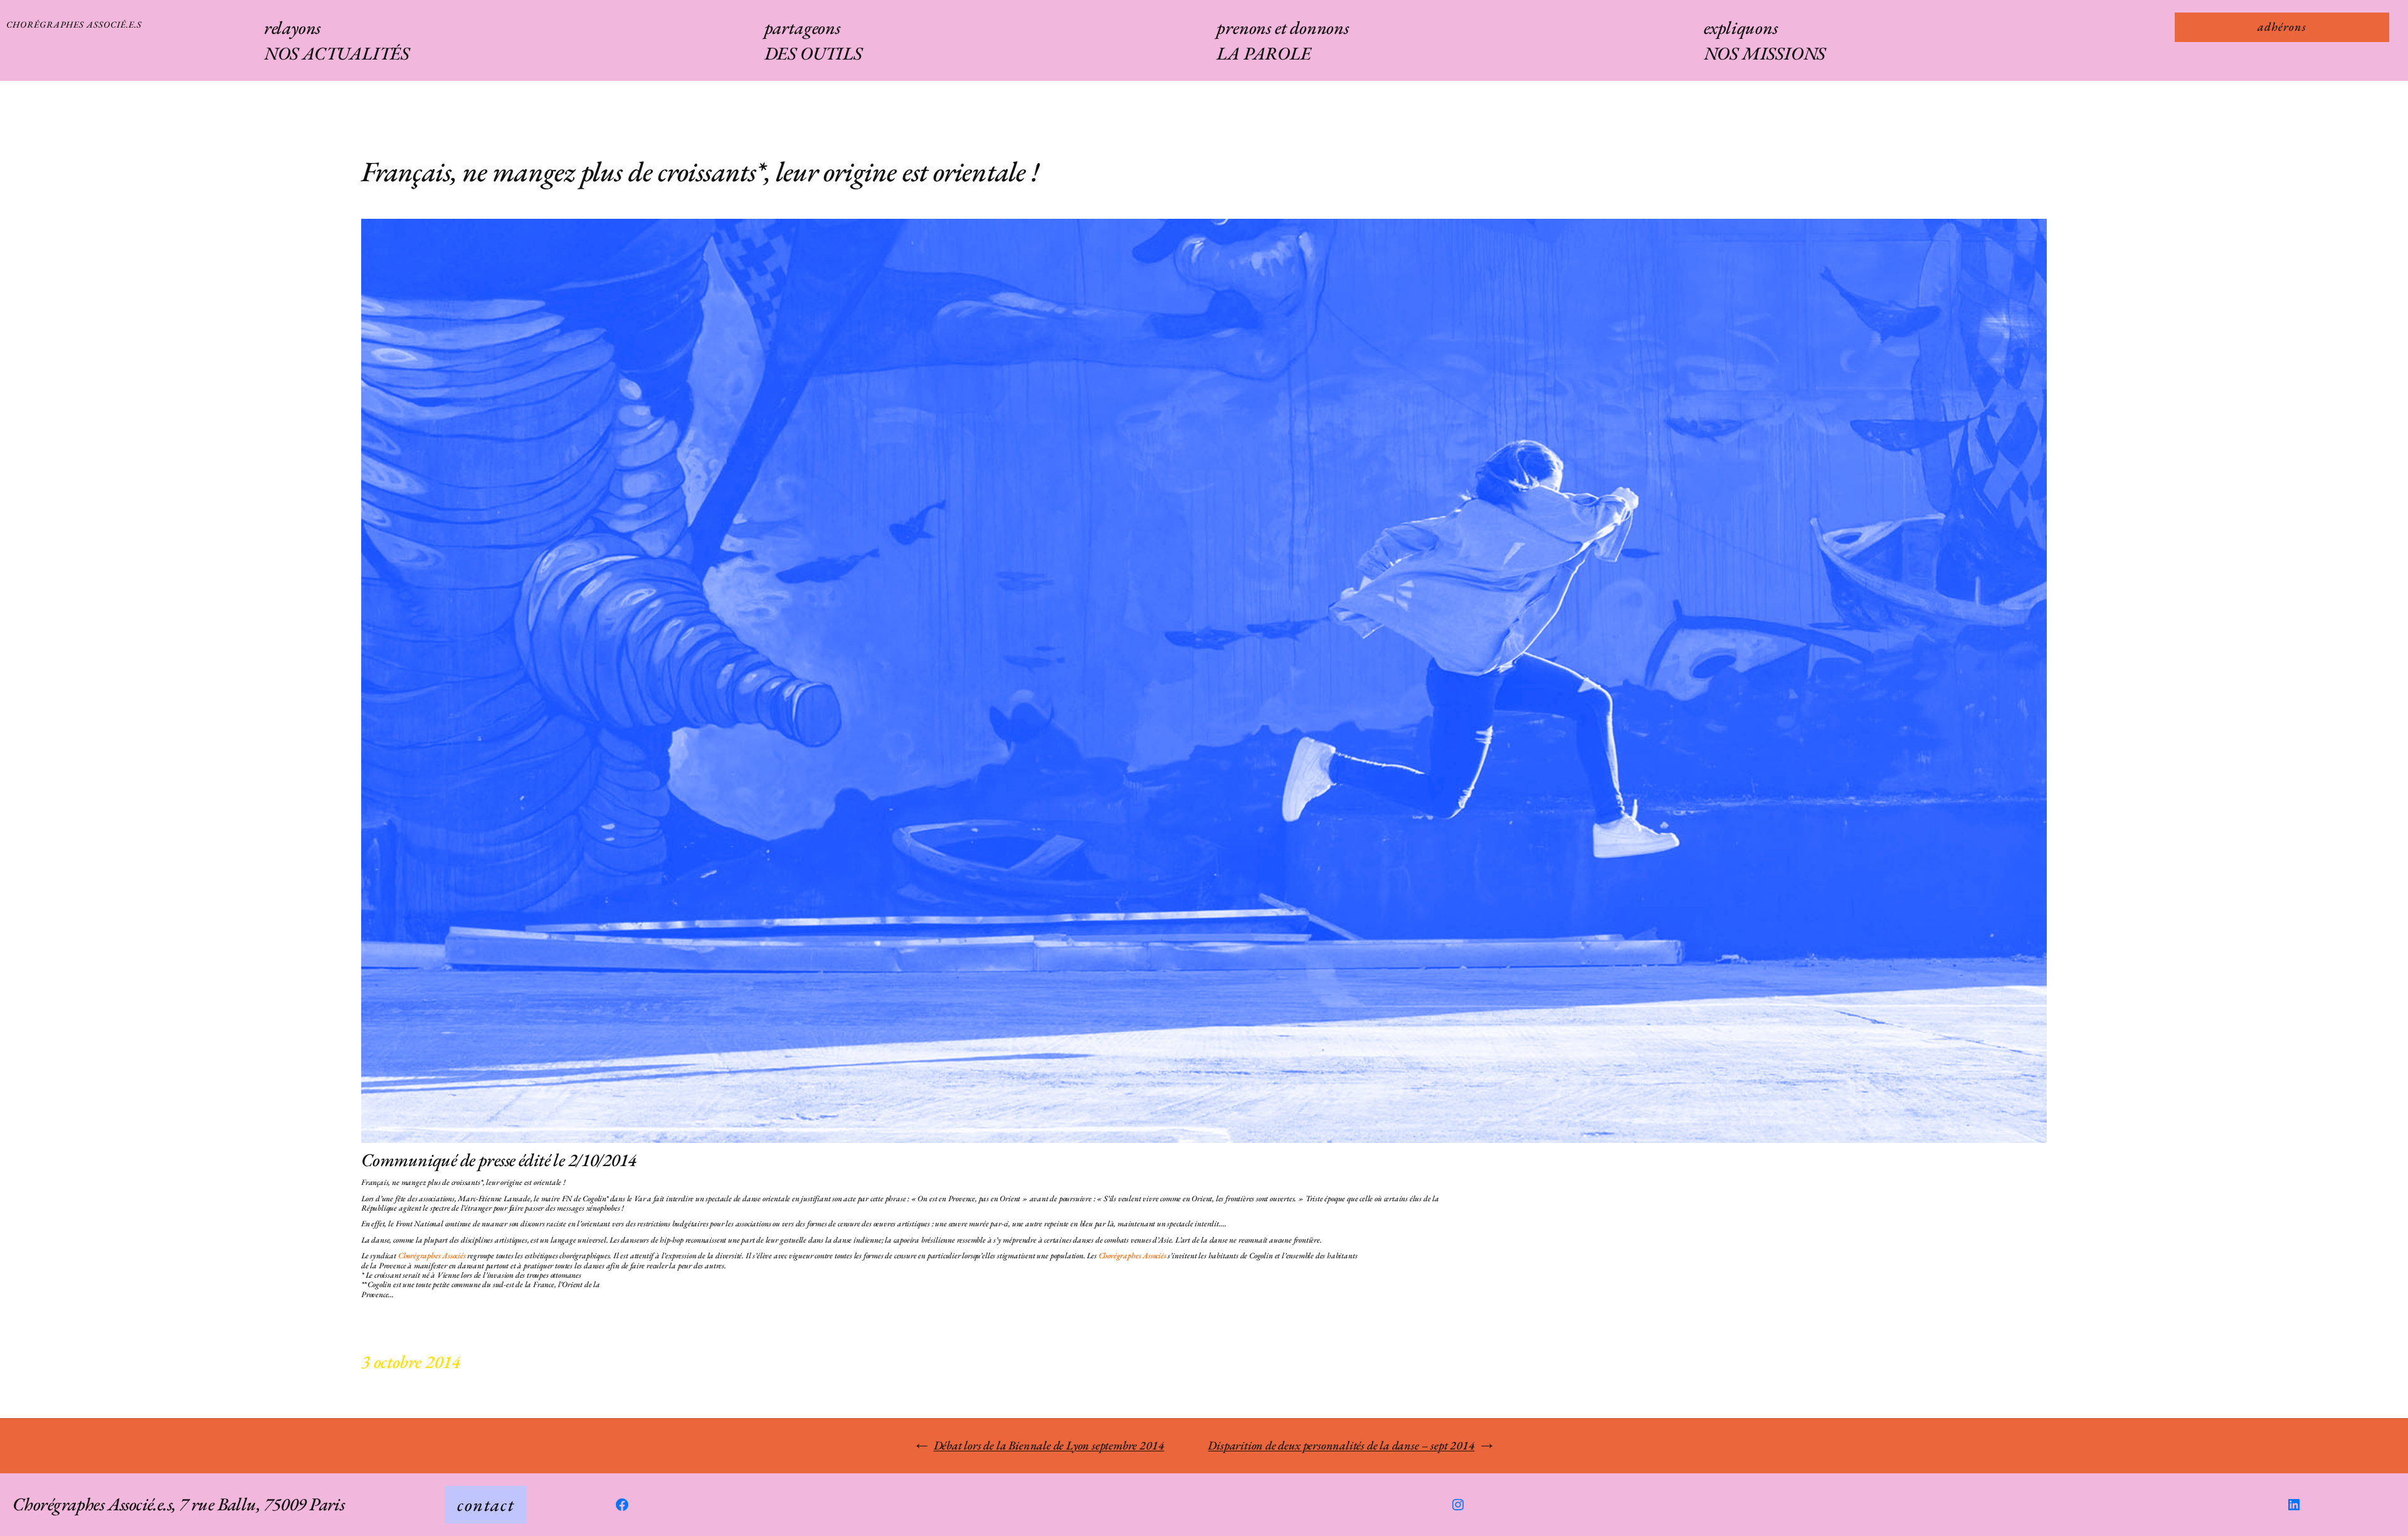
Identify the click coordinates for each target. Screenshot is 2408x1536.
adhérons (2282, 27)
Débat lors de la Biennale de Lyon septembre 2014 (1049, 1445)
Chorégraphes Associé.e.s (74, 24)
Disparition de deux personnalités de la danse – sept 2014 (1341, 1445)
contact (486, 1505)
